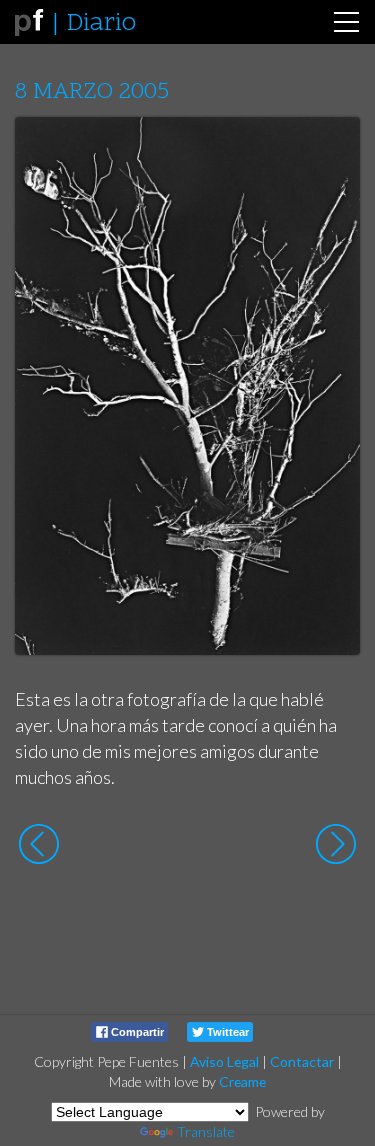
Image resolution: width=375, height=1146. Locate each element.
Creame (242, 1081)
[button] (329, 151)
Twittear (226, 1032)
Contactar (302, 1061)
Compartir (136, 1032)
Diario (101, 24)
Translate (206, 1131)
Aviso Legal (224, 1061)
